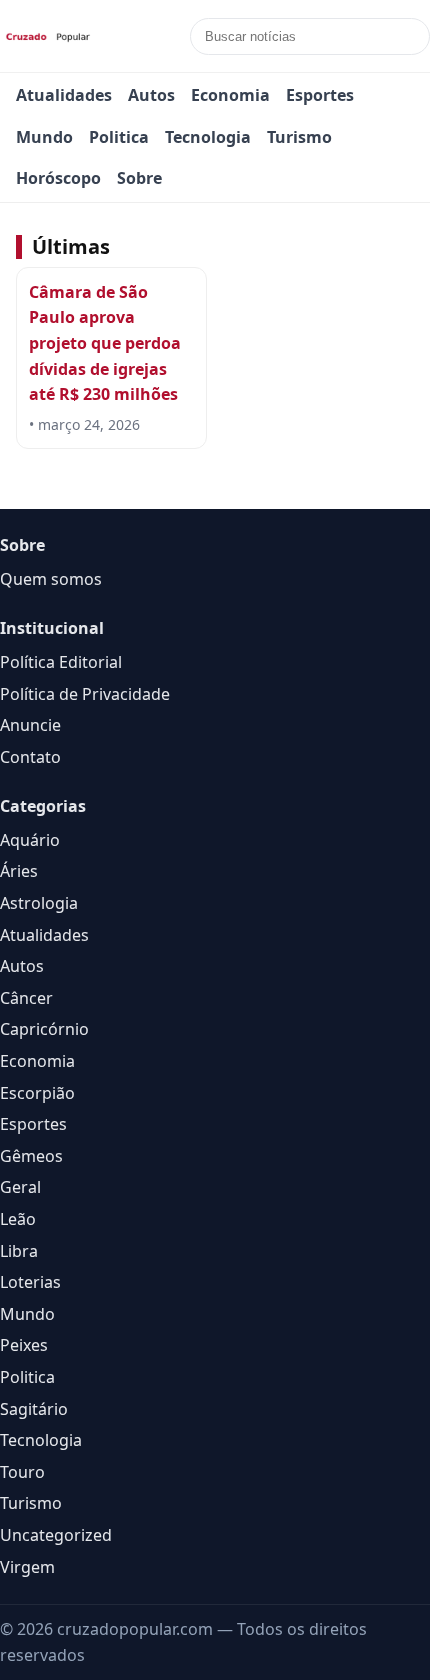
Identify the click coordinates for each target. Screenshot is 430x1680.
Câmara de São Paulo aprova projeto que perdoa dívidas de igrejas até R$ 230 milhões (105, 343)
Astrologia (39, 903)
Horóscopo (58, 178)
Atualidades (64, 95)
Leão (18, 1219)
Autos (151, 95)
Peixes (24, 1345)
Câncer (26, 998)
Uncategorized (56, 1535)
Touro (22, 1472)
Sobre (139, 178)
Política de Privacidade (85, 694)
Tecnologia (208, 137)
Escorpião (37, 1093)
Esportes (320, 95)
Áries (19, 871)
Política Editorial (61, 662)
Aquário (30, 840)
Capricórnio (44, 1029)
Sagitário (34, 1409)
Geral (20, 1187)
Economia (230, 95)
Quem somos (51, 579)
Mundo (44, 137)
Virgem (27, 1567)
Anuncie (30, 725)
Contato (30, 757)
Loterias (30, 1282)
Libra (19, 1251)
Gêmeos (31, 1156)
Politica (119, 137)
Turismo (299, 137)
